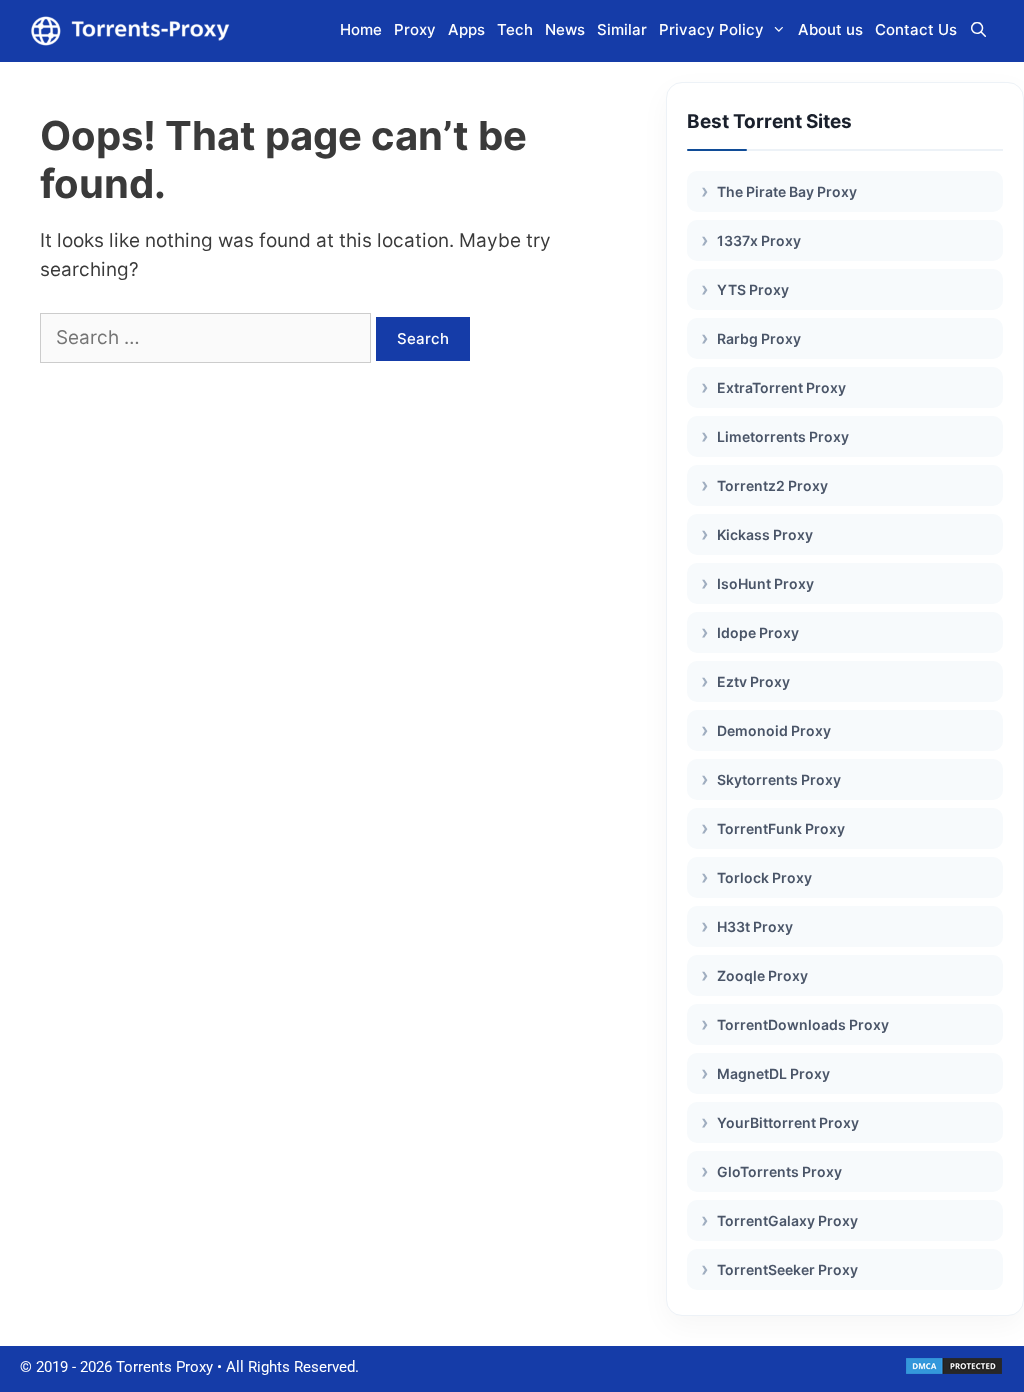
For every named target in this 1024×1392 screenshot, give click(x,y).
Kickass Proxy (765, 534)
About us (830, 29)
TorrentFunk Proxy (781, 828)
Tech (515, 29)
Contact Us (916, 29)
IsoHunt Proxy (765, 583)
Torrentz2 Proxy (772, 485)
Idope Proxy (758, 632)
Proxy (415, 29)
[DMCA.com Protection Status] (954, 1371)
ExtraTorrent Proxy (781, 387)
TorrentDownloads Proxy (803, 1024)
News (565, 29)
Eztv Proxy (753, 681)
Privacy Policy (711, 29)
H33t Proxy (755, 926)
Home (361, 29)
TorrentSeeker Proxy (787, 1269)
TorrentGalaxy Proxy (787, 1220)
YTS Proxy (753, 289)
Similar (622, 29)
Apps (466, 29)
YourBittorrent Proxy (788, 1122)
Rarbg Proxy (759, 338)
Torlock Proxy (764, 877)
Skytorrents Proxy (779, 779)
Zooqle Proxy (762, 975)
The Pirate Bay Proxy (787, 191)
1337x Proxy (759, 240)
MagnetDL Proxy (773, 1073)
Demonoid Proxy (774, 730)
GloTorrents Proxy (779, 1171)
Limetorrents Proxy (783, 436)
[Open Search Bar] (978, 30)
